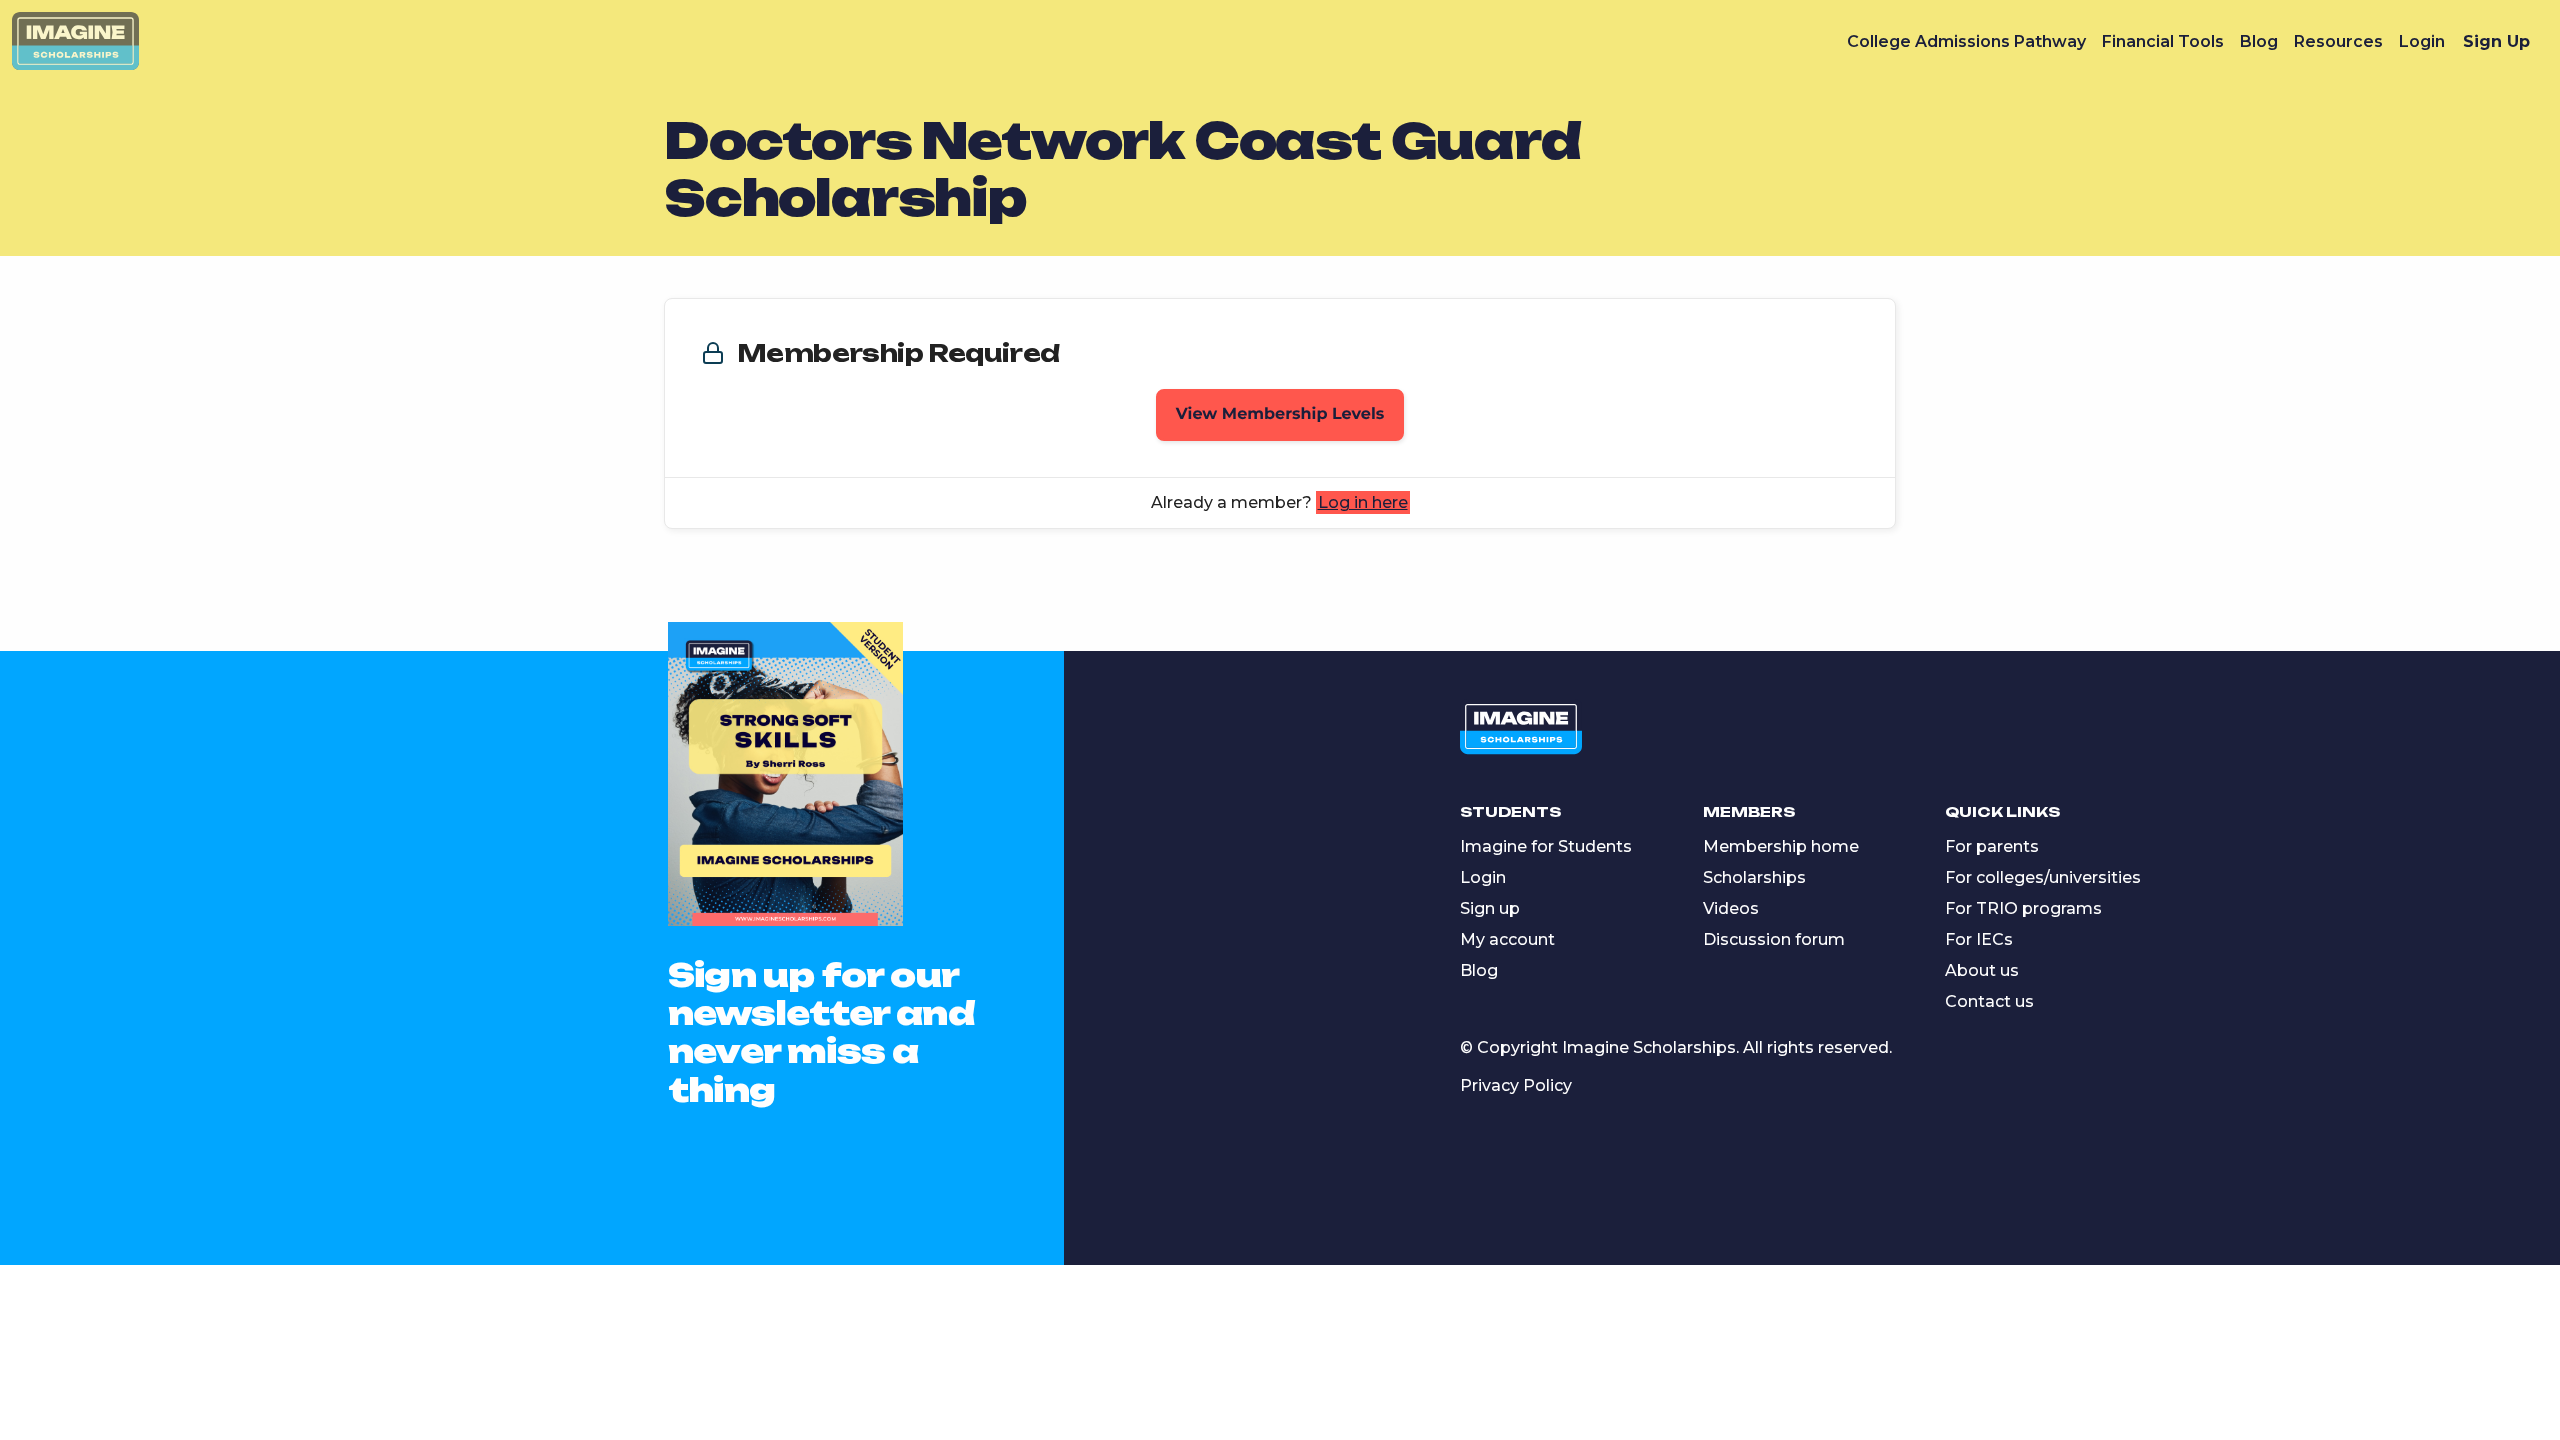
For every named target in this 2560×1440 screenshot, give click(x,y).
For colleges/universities (2043, 877)
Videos (1731, 908)
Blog (2259, 41)
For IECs (1979, 939)
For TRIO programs (2023, 908)
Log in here (1363, 502)
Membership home (1781, 846)
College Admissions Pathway (1966, 41)
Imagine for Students (1546, 846)
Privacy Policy (1516, 1085)
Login (2422, 41)
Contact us (1989, 1001)
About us (1982, 970)
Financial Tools (2163, 41)
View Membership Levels (1280, 414)
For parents (1992, 846)
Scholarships (1754, 877)
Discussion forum (1774, 939)
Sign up (1490, 908)
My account (1507, 939)
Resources (2338, 41)
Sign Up (2496, 41)
